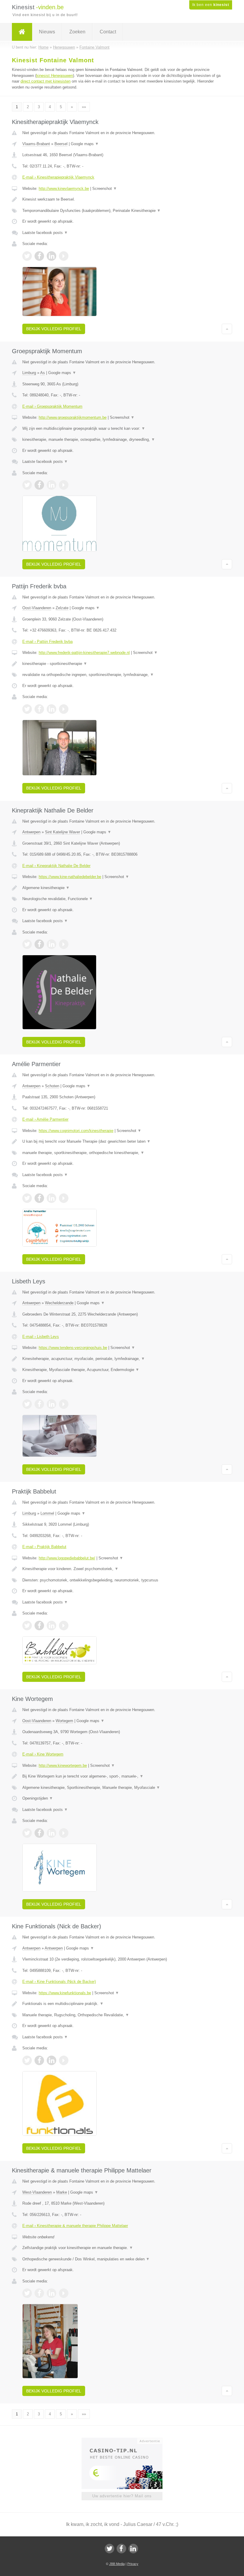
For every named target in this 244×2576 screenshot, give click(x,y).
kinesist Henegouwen (55, 76)
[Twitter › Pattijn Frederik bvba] (27, 709)
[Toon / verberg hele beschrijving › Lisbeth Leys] (122, 1359)
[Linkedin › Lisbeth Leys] (51, 1404)
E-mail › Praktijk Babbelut (44, 1547)
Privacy (133, 2564)
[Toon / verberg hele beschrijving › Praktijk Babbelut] (122, 1569)
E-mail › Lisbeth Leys (41, 1337)
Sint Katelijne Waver (62, 832)
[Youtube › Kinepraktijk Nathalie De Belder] (64, 944)
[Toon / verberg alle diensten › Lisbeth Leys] (122, 1370)
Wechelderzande (59, 1303)
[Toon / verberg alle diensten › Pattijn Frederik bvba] (122, 675)
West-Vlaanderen (37, 2192)
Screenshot (105, 189)
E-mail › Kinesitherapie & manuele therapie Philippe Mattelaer (75, 2226)
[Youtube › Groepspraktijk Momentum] (64, 485)
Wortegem (64, 1721)
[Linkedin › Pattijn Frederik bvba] (51, 709)
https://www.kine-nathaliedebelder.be (70, 877)
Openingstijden (38, 1798)
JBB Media (117, 2564)
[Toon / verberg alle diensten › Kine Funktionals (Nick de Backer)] (122, 2015)
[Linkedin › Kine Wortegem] (51, 1833)
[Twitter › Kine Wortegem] (27, 1833)
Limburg (29, 373)
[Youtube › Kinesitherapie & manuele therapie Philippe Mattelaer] (64, 2293)
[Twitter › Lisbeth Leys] (27, 1404)
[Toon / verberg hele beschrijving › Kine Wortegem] (122, 1776)
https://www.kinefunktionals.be (65, 1993)
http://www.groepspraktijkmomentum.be (73, 417)
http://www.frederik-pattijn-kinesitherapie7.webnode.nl (84, 653)
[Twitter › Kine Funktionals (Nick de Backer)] (27, 2060)
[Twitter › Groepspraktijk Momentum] (27, 485)
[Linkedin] (133, 2549)
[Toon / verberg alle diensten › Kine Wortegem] (122, 1788)
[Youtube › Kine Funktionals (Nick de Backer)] (64, 2060)
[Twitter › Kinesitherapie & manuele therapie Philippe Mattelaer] (27, 2293)
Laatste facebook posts (45, 233)
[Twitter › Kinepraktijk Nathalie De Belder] (27, 944)
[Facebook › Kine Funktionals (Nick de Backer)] (39, 2060)
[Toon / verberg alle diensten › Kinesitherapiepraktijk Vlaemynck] (122, 211)
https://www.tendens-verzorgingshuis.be (73, 1348)
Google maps (85, 144)
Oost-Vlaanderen (37, 608)
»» (84, 107)
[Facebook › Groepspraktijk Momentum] (39, 485)
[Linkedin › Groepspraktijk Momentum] (51, 485)
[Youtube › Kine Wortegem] (64, 1833)
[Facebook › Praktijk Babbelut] (39, 1626)
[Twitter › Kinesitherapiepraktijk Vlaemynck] (27, 256)
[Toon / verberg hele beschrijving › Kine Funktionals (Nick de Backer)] (122, 2004)
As (43, 373)
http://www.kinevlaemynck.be (64, 189)
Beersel (61, 144)
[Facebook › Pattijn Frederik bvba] (39, 709)
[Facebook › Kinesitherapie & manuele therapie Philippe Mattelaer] (39, 2293)
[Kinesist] (22, 32)
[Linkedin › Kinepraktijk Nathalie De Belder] (51, 944)
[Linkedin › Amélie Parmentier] (51, 1198)
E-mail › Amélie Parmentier (45, 1119)
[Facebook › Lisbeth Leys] (39, 1404)
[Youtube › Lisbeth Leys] (64, 1404)
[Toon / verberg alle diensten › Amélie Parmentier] (122, 1153)
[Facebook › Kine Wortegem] (39, 1833)
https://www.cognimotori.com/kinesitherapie (76, 1131)
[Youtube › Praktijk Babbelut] (64, 1626)
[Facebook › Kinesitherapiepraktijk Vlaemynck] (39, 256)
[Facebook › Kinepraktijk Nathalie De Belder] (39, 944)
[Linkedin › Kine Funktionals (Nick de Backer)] (51, 2060)
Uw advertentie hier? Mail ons (122, 2496)
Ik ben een (211, 5)
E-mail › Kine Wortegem (43, 1754)
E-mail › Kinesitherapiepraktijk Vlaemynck (58, 177)
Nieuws (47, 32)
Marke (62, 2192)
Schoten (52, 1086)
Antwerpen (31, 832)
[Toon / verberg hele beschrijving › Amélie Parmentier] (122, 1142)
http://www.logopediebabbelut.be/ (67, 1558)
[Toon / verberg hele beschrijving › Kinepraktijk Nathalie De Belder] (122, 888)
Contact (108, 32)
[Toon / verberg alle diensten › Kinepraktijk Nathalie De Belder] (122, 899)
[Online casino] (126, 2440)
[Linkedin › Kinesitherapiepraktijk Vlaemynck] (51, 256)
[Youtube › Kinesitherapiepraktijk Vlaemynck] (64, 256)
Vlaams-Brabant (36, 144)
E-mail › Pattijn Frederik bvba (47, 642)
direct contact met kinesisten (46, 81)
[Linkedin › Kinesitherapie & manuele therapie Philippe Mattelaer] (51, 2293)
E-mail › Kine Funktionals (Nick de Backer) (59, 1982)
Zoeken (77, 32)
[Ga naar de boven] (227, 329)
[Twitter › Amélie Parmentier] (27, 1198)
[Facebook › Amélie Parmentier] (39, 1198)
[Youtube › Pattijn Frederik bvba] (64, 709)
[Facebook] (121, 2549)
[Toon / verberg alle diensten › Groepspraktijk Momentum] (122, 440)
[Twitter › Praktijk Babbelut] (27, 1626)
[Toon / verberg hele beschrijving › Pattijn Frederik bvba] (122, 664)
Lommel (47, 1513)
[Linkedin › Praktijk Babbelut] (51, 1626)
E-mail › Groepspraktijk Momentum (52, 406)
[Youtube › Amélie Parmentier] (64, 1198)
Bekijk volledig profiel (54, 329)
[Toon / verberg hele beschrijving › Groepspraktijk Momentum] (122, 429)
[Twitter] (110, 2549)
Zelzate (62, 608)
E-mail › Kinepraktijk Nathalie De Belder (56, 866)
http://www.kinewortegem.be (63, 1765)
